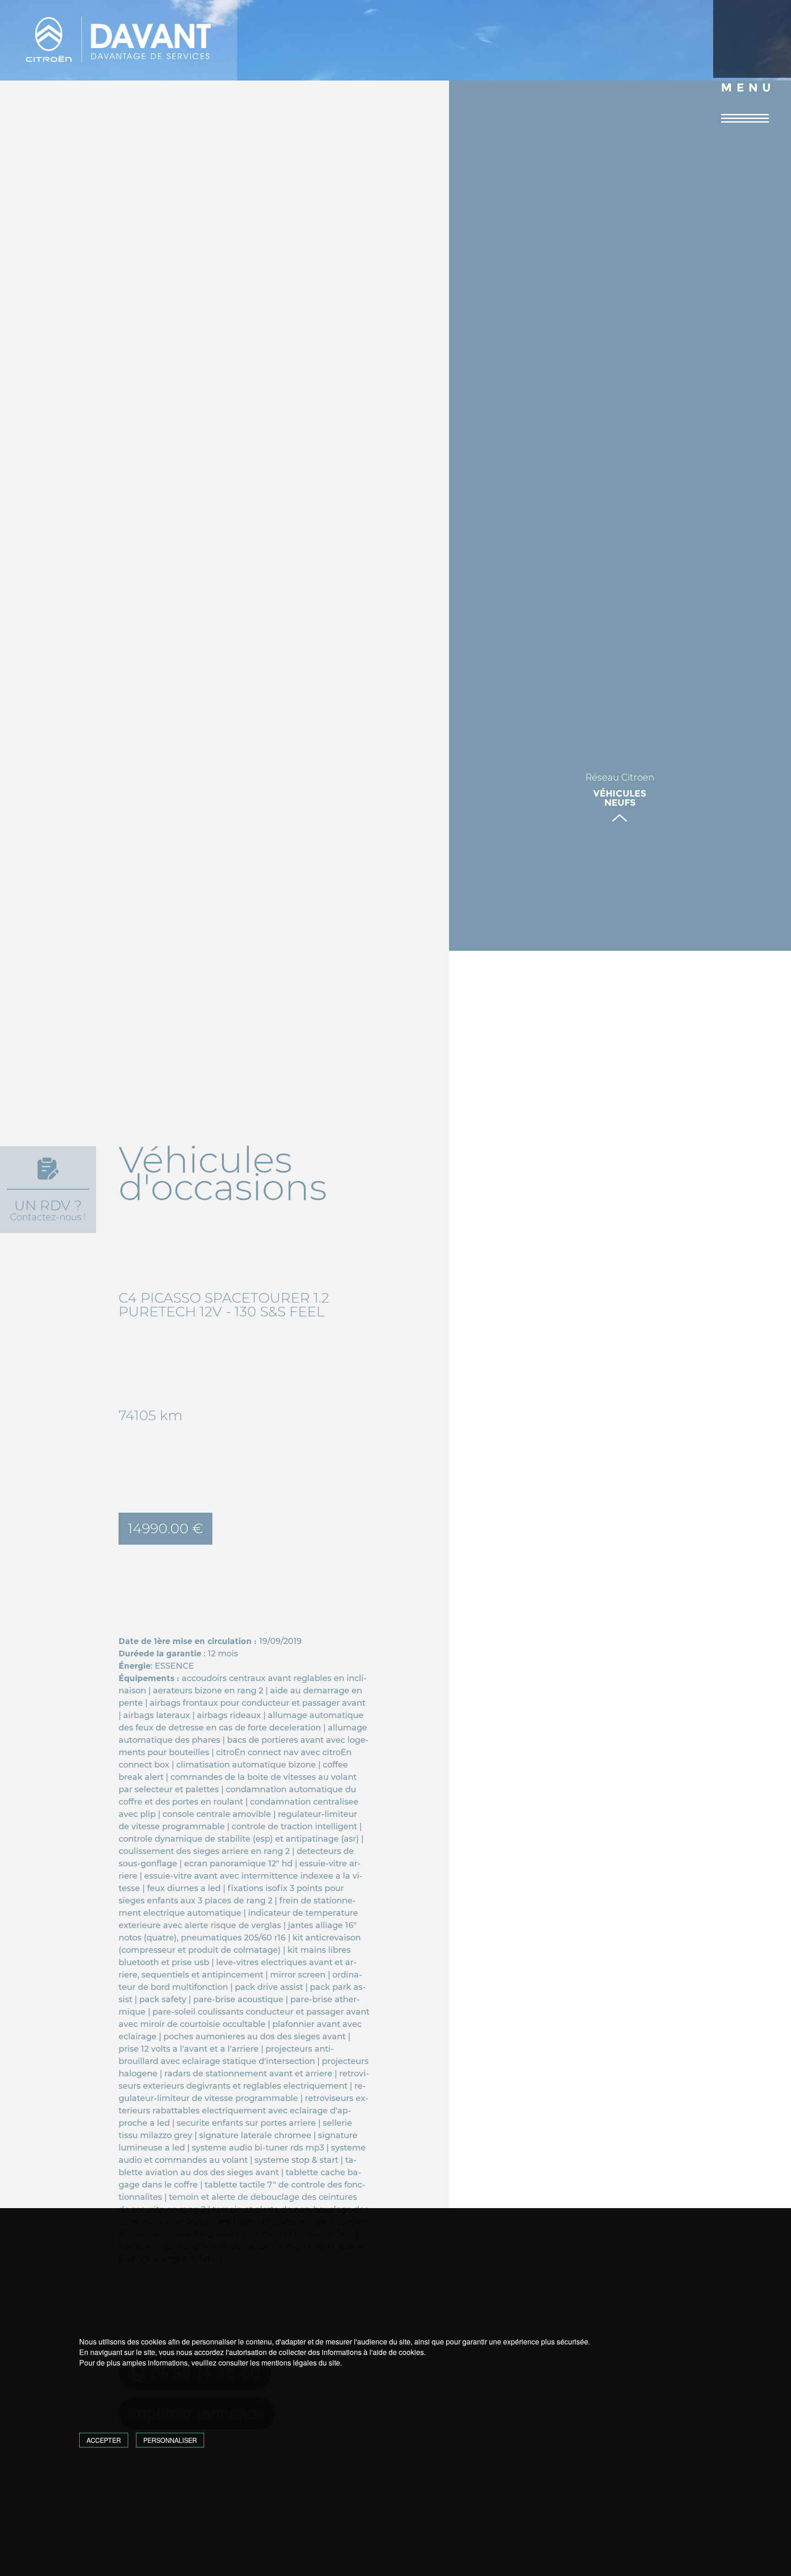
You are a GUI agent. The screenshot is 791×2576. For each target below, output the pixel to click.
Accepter (104, 2440)
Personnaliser (170, 2440)
